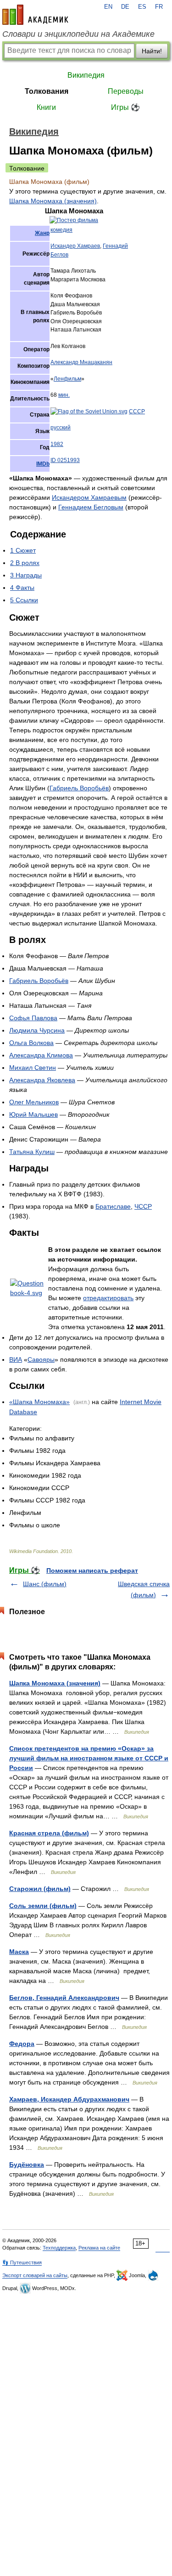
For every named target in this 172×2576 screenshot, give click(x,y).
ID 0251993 (65, 460)
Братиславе (113, 1206)
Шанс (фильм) (45, 1584)
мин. (64, 395)
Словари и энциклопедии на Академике (78, 34)
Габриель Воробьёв (79, 788)
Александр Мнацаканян (81, 362)
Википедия (86, 75)
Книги (46, 107)
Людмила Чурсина (37, 1030)
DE (125, 7)
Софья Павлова (33, 1018)
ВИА (16, 1359)
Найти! (152, 51)
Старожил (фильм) (40, 1889)
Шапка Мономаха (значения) (53, 201)
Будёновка (27, 2165)
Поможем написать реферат (92, 1571)
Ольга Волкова (31, 1043)
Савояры (41, 1359)
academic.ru (35, 15)
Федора (22, 2044)
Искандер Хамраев (75, 246)
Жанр (42, 233)
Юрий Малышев (33, 1114)
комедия (61, 230)
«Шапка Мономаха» (39, 1402)
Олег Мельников (34, 1102)
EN (108, 7)
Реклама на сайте (99, 2248)
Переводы (126, 91)
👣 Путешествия (22, 2262)
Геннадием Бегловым (91, 507)
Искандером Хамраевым (89, 497)
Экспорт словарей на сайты (35, 2275)
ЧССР (143, 1206)
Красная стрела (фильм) (49, 1833)
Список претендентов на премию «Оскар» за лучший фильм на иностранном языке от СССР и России (89, 1758)
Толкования (47, 91)
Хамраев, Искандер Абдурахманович (69, 2099)
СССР (137, 411)
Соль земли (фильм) (43, 1906)
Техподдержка (59, 2248)
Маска (19, 1952)
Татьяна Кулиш (32, 1152)
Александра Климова (41, 1055)
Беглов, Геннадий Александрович (64, 1998)
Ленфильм (67, 379)
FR (159, 7)
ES (142, 7)
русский (61, 428)
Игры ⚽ (125, 107)
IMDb (43, 464)
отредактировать (108, 1298)
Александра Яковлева (42, 1080)
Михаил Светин (33, 1068)
